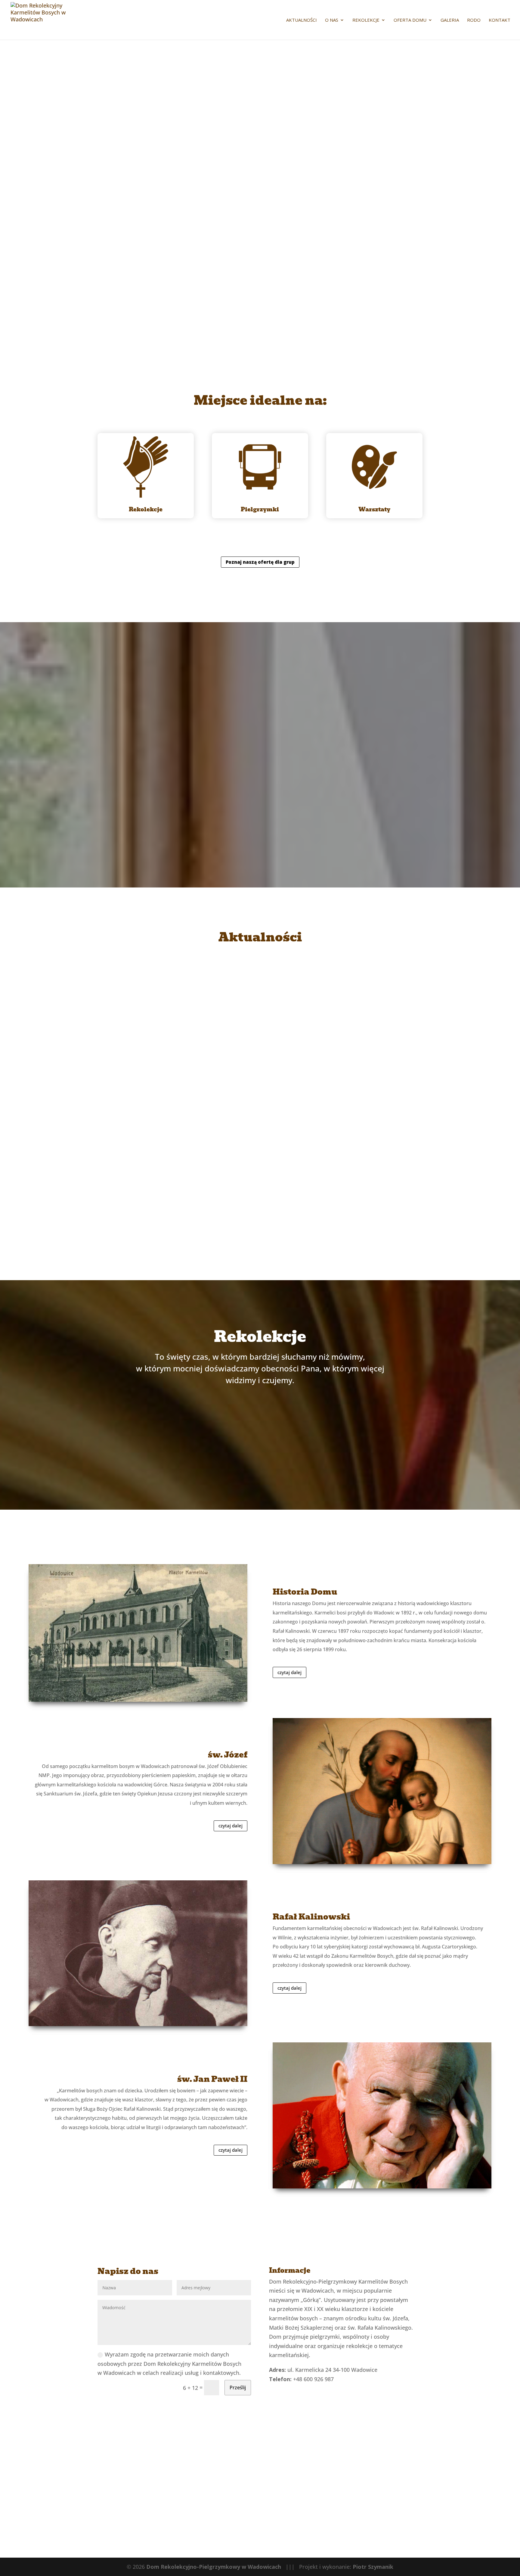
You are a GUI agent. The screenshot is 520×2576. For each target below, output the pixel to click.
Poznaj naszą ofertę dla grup (260, 562)
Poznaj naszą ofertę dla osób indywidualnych (260, 822)
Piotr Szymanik (373, 2567)
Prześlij (238, 2387)
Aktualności (302, 20)
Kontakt (500, 20)
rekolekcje (366, 20)
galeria (450, 20)
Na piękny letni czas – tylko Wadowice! (260, 981)
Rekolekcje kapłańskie (326, 1462)
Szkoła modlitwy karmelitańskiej (326, 1427)
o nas (332, 20)
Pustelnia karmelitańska (195, 1462)
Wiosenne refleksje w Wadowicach (260, 1083)
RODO (474, 20)
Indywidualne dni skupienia (195, 1427)
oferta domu (410, 20)
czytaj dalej (260, 1032)
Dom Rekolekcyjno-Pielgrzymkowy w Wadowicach (214, 2567)
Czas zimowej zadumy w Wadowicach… (260, 1185)
